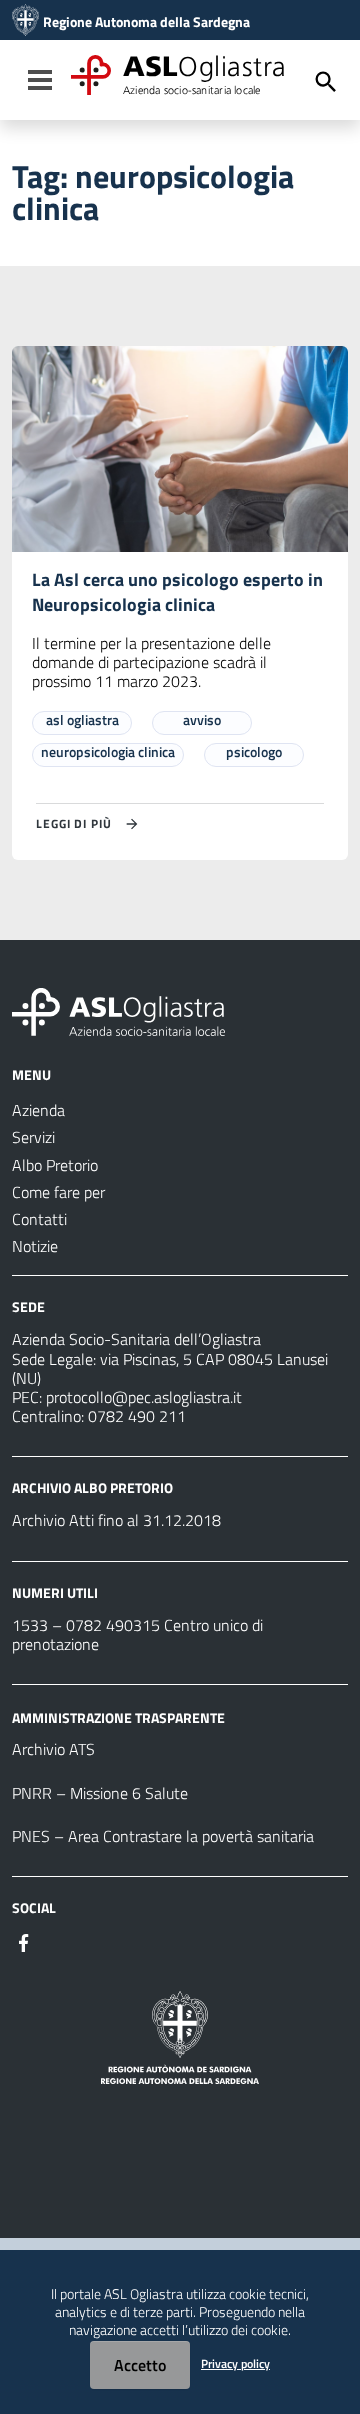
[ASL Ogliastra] (25, 22)
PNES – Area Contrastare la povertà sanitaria (163, 1836)
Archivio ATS (53, 1749)
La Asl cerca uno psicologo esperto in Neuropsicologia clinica (177, 592)
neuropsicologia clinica (108, 751)
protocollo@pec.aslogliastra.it (144, 1397)
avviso (202, 719)
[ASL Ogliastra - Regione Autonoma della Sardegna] (118, 1010)
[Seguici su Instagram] (60, 1941)
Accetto (140, 2365)
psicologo (254, 751)
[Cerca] (326, 82)
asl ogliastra (82, 719)
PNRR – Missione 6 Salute (100, 1793)
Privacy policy (235, 2363)
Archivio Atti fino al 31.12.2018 (116, 1520)
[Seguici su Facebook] (24, 1941)
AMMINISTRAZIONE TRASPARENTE (118, 1716)
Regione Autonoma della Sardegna (146, 22)
